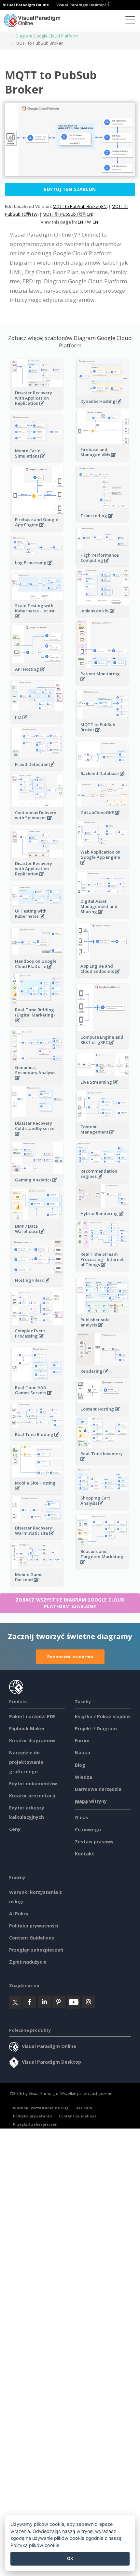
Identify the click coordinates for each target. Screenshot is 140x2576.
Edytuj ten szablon (70, 189)
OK (70, 2558)
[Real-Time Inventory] (103, 1463)
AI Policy (19, 1914)
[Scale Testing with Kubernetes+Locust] (37, 620)
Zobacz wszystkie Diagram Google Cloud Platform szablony (70, 1603)
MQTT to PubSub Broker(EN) (80, 206)
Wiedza (84, 1777)
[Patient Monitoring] (103, 683)
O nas (82, 1817)
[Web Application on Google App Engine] (103, 866)
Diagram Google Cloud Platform (47, 36)
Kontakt (84, 1854)
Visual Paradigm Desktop (81, 5)
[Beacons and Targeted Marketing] (103, 1566)
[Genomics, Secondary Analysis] (37, 1082)
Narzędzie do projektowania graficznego (26, 1762)
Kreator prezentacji (32, 1796)
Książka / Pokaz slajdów (103, 1716)
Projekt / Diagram (96, 1728)
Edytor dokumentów (33, 1784)
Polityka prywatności (34, 1926)
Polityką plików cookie (35, 2545)
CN (95, 222)
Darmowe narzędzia (98, 1789)
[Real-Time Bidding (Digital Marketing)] (37, 1024)
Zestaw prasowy (94, 1842)
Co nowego (88, 1830)
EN (80, 222)
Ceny (15, 1829)
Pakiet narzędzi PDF (32, 1716)
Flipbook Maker (27, 1728)
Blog (80, 1765)
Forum (82, 1741)
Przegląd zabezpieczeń (36, 1950)
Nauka (83, 1753)
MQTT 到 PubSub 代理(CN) (68, 214)
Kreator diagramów (32, 1741)
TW (88, 222)
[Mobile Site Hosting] (37, 1492)
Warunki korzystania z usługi (41, 2108)
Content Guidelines (32, 1938)
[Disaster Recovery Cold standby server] (37, 1137)
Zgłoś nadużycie (28, 1962)
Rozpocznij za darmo (70, 1657)
